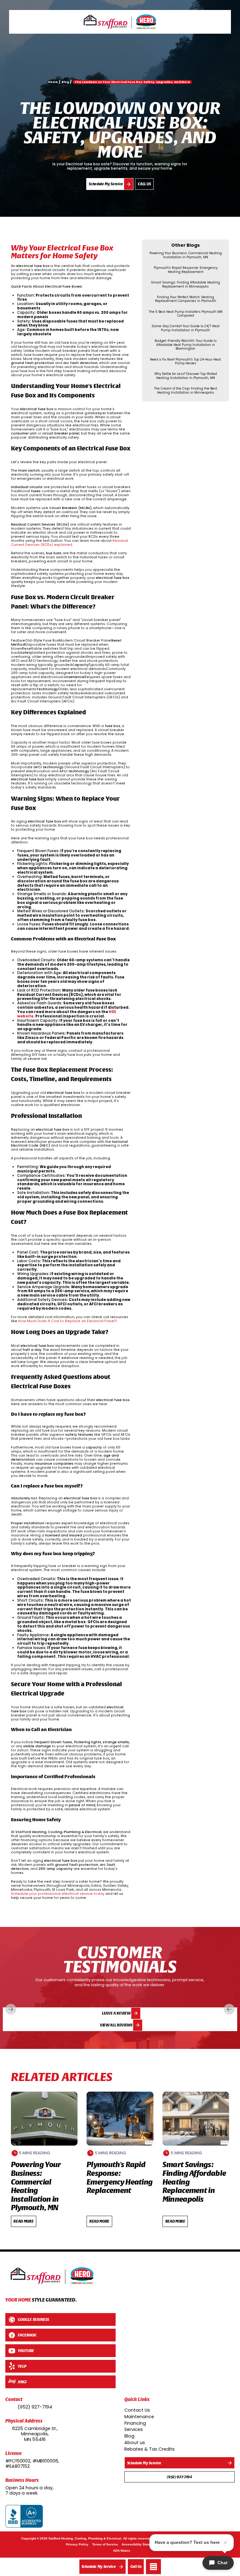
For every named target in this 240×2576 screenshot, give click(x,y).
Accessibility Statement (140, 2544)
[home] (120, 22)
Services (134, 2429)
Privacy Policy (77, 2544)
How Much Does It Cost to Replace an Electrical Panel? (67, 1321)
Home (53, 82)
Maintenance (139, 2417)
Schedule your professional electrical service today (58, 1894)
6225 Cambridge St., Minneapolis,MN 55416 (35, 2434)
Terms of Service (105, 2544)
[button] (153, 2567)
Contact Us (137, 2410)
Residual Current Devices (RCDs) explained (70, 543)
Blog (129, 2436)
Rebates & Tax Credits (150, 2449)
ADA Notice (122, 2551)
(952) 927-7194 (35, 2407)
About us (135, 2443)
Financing (135, 2423)
